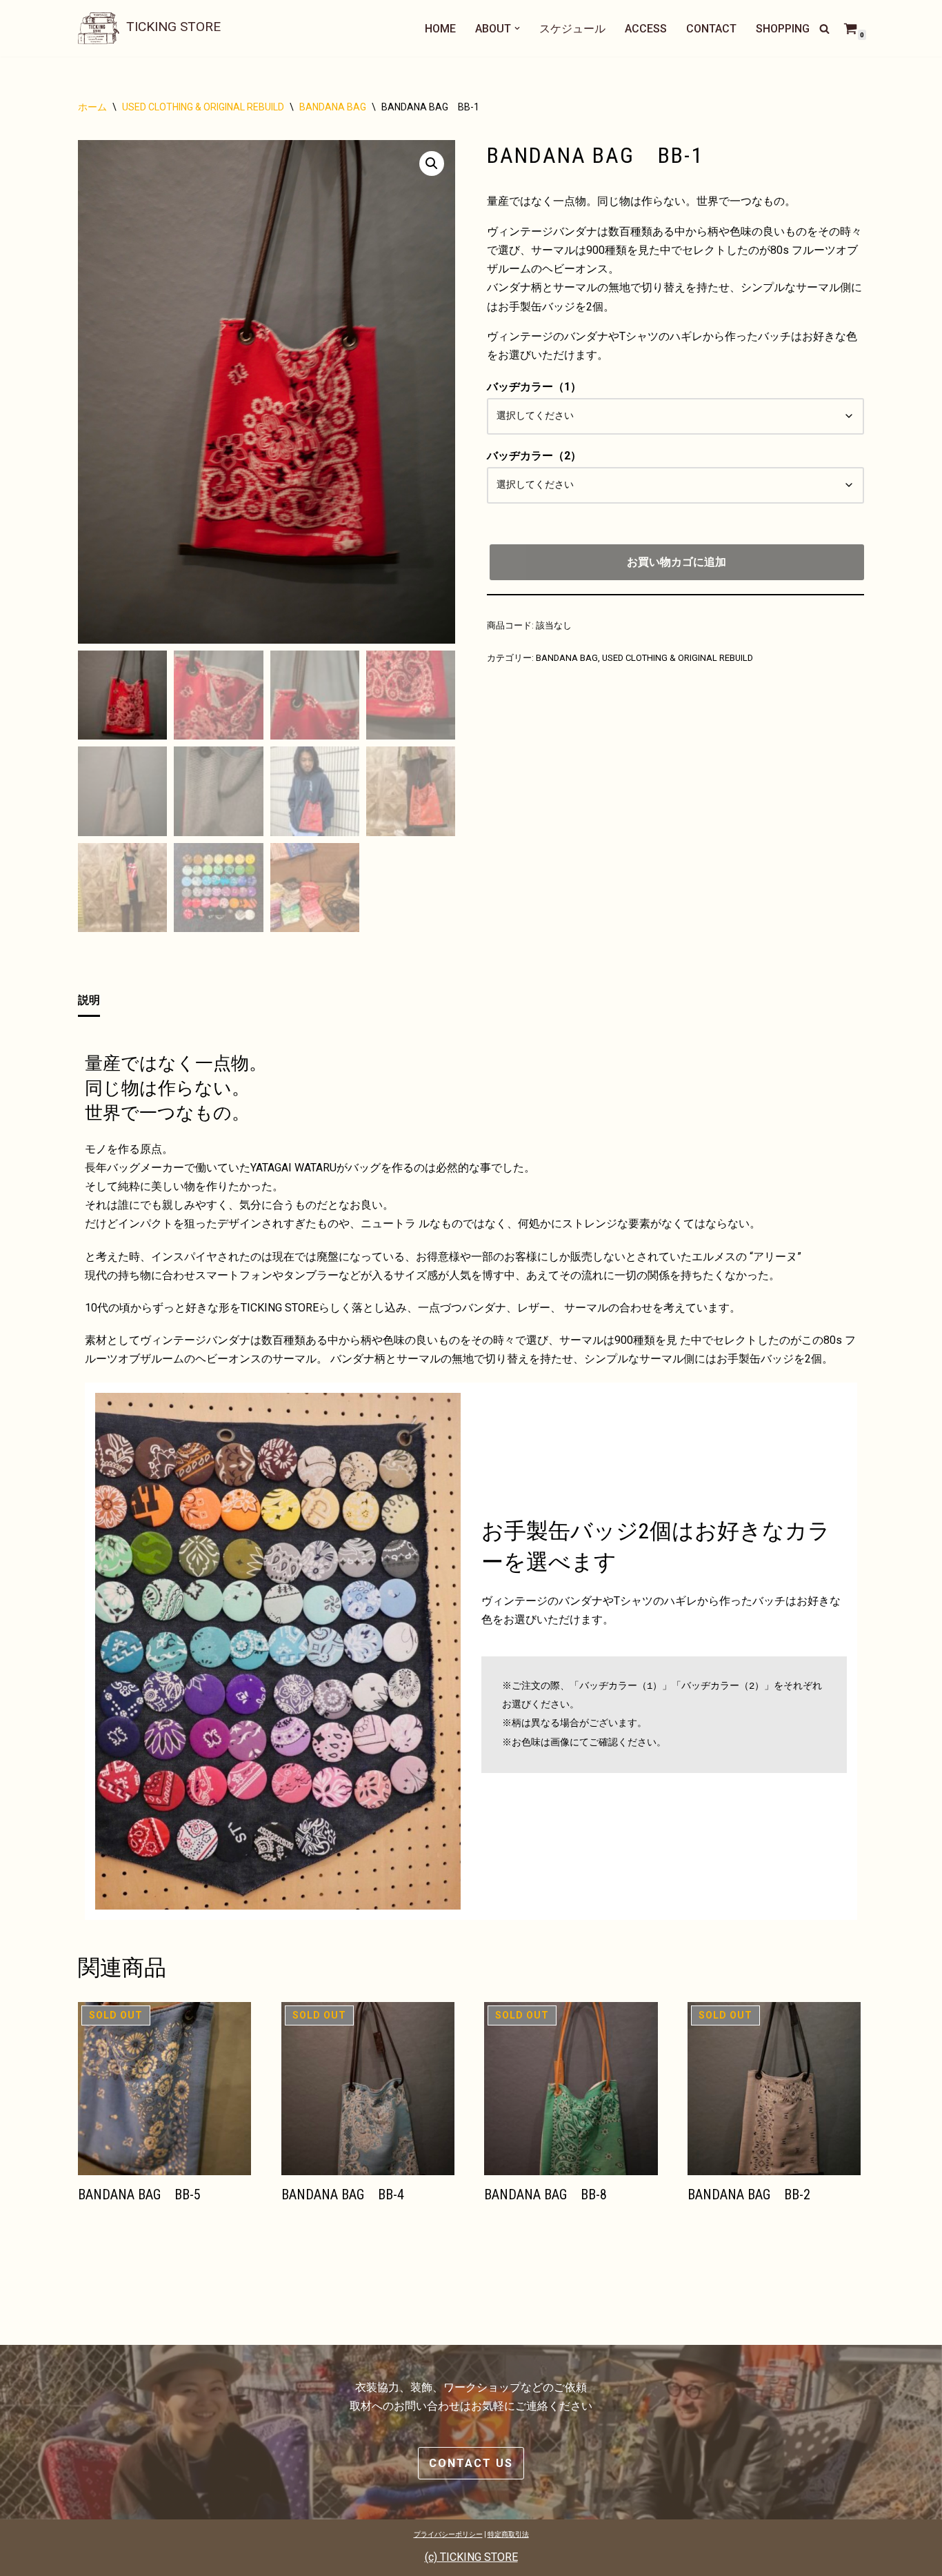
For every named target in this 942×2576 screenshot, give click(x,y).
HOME (440, 29)
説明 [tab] (89, 1000)
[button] (517, 28)
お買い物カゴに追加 (677, 562)
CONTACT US (471, 2463)
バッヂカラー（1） (534, 387)
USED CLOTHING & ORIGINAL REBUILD (203, 107)
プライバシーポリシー (448, 2534)
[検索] (824, 29)
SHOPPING (783, 29)
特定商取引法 (508, 2534)
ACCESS (646, 29)
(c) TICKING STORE (471, 2557)
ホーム (92, 107)
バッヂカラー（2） (534, 456)
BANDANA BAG (333, 107)
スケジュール (572, 29)
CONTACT (711, 29)
